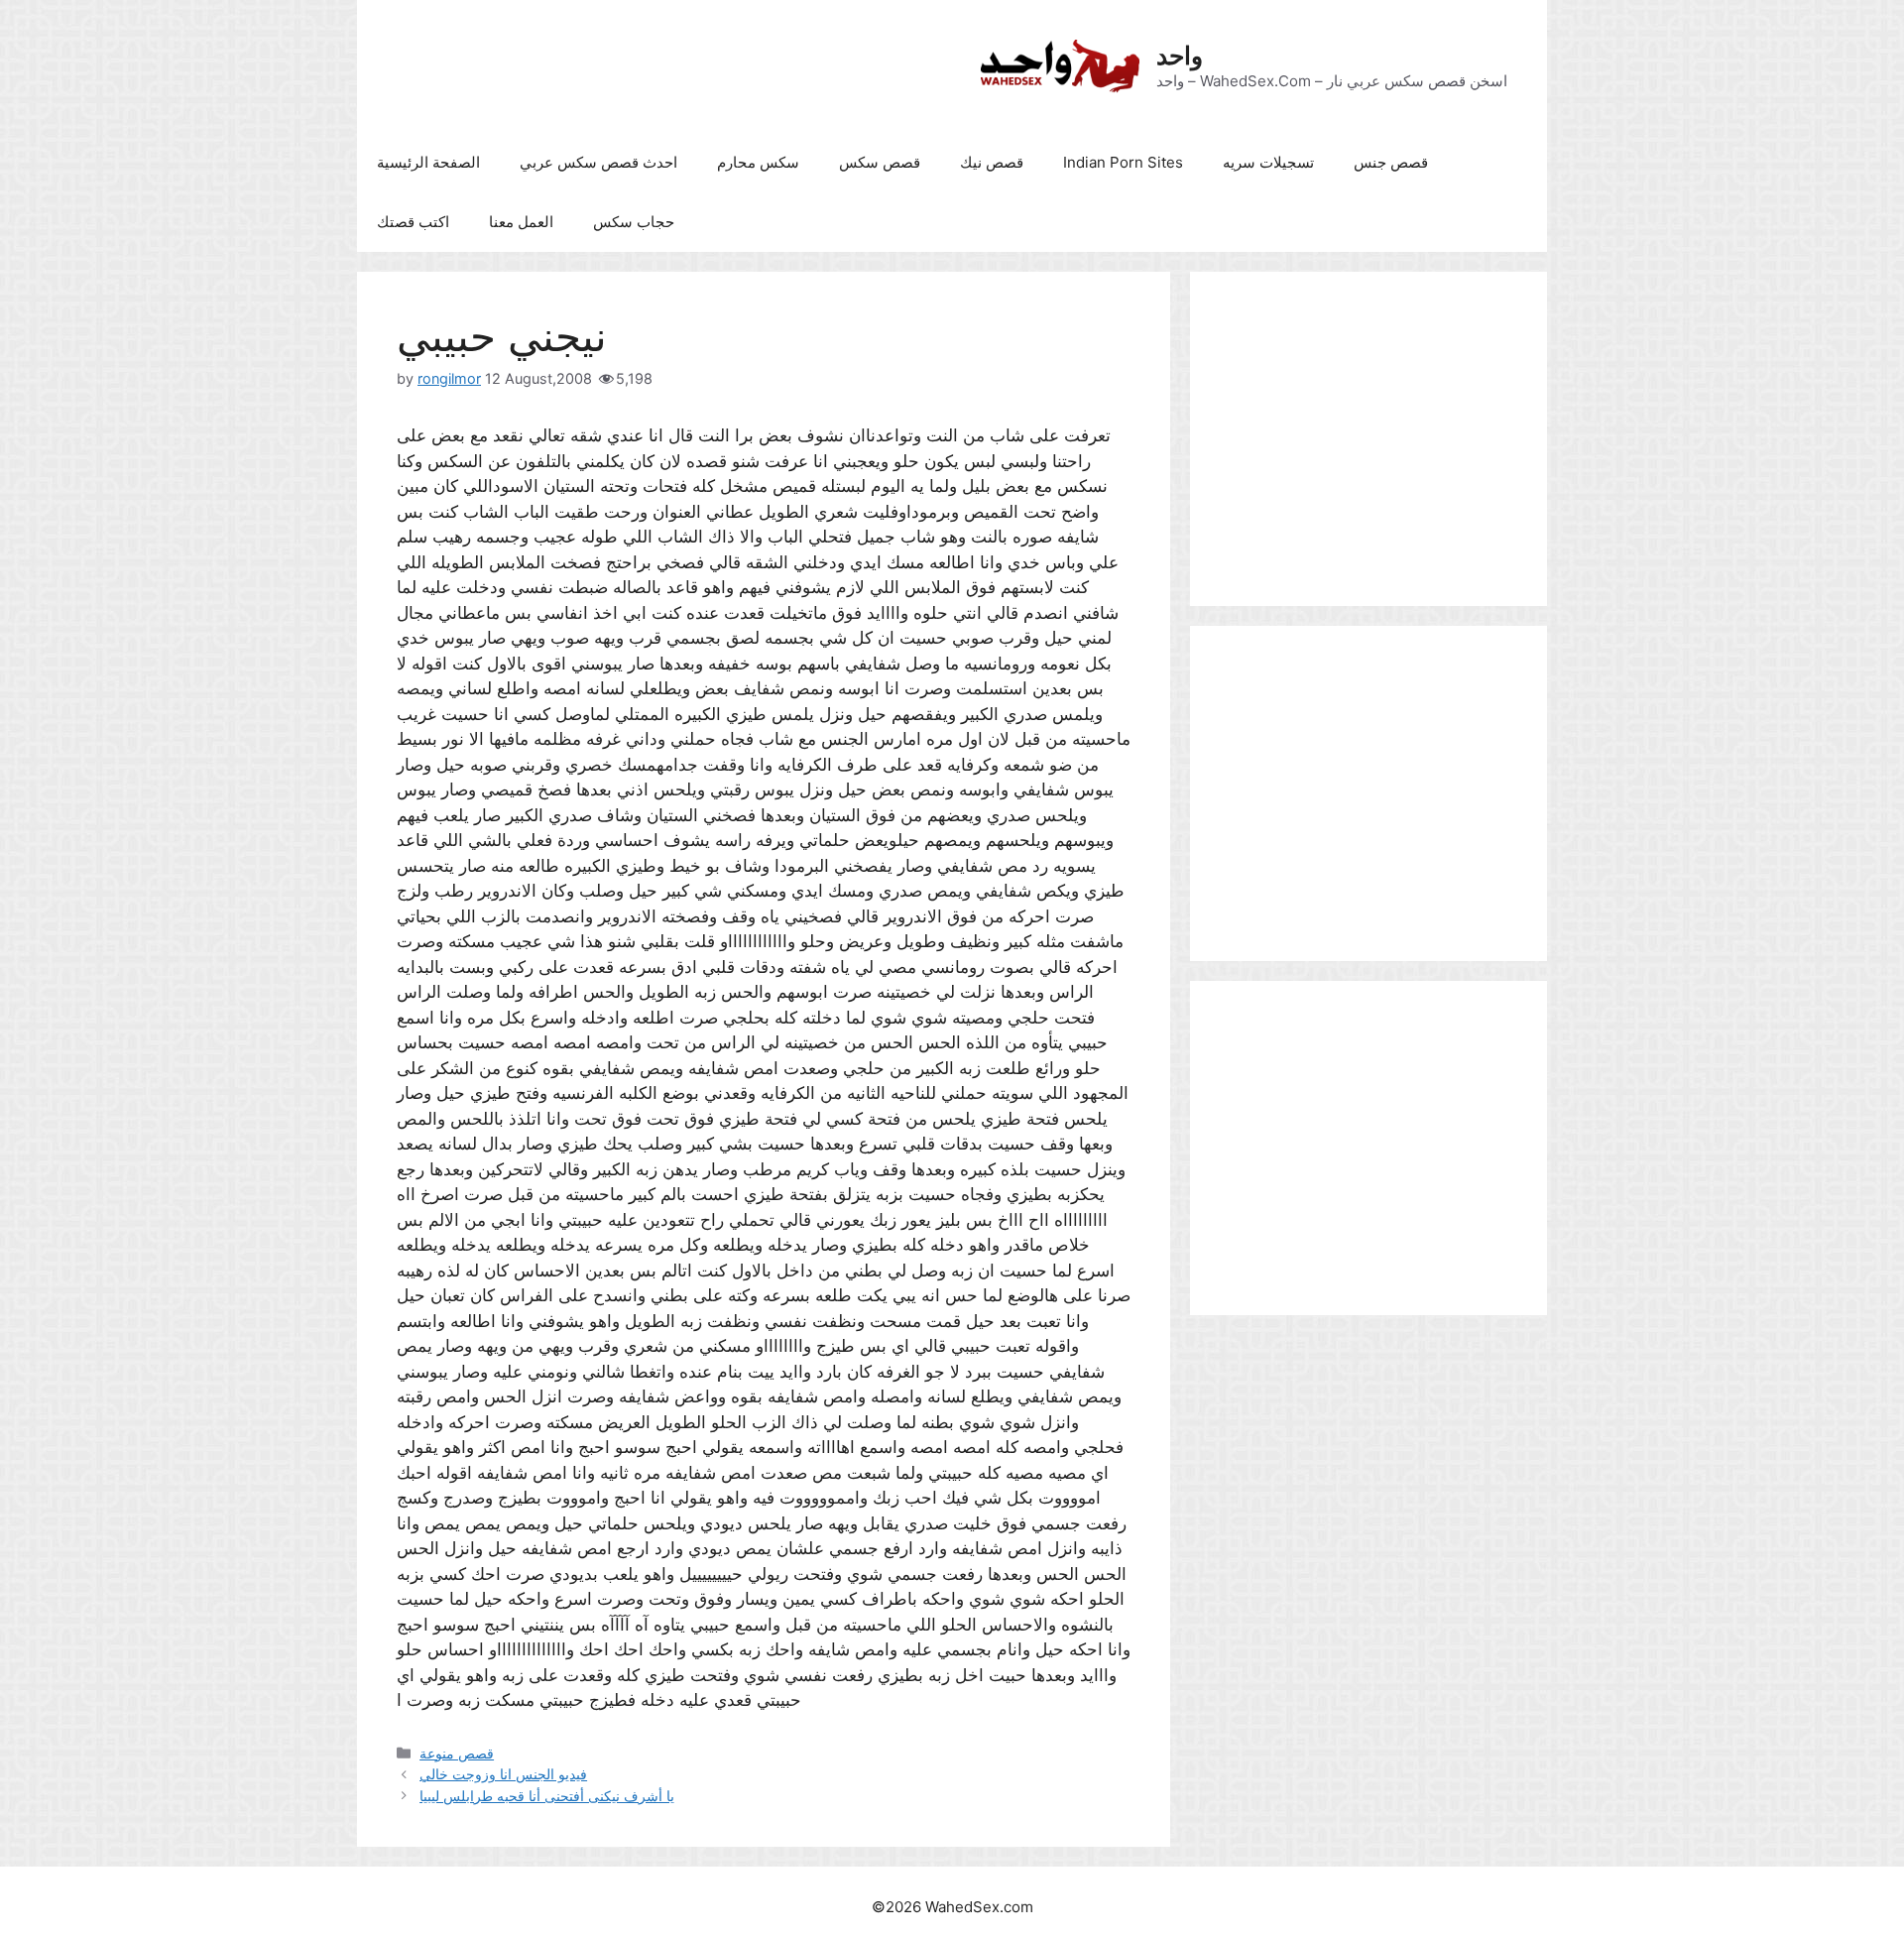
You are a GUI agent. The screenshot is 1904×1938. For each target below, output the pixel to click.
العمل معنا (521, 222)
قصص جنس (1391, 162)
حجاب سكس (634, 222)
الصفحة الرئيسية (428, 162)
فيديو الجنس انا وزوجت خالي (503, 1774)
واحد (1180, 56)
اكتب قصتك (413, 222)
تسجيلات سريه (1268, 162)
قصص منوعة (457, 1753)
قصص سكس (880, 162)
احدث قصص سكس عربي (598, 162)
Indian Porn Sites (1123, 162)
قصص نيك (992, 162)
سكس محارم (758, 162)
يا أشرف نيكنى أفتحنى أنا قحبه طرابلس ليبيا (547, 1796)
